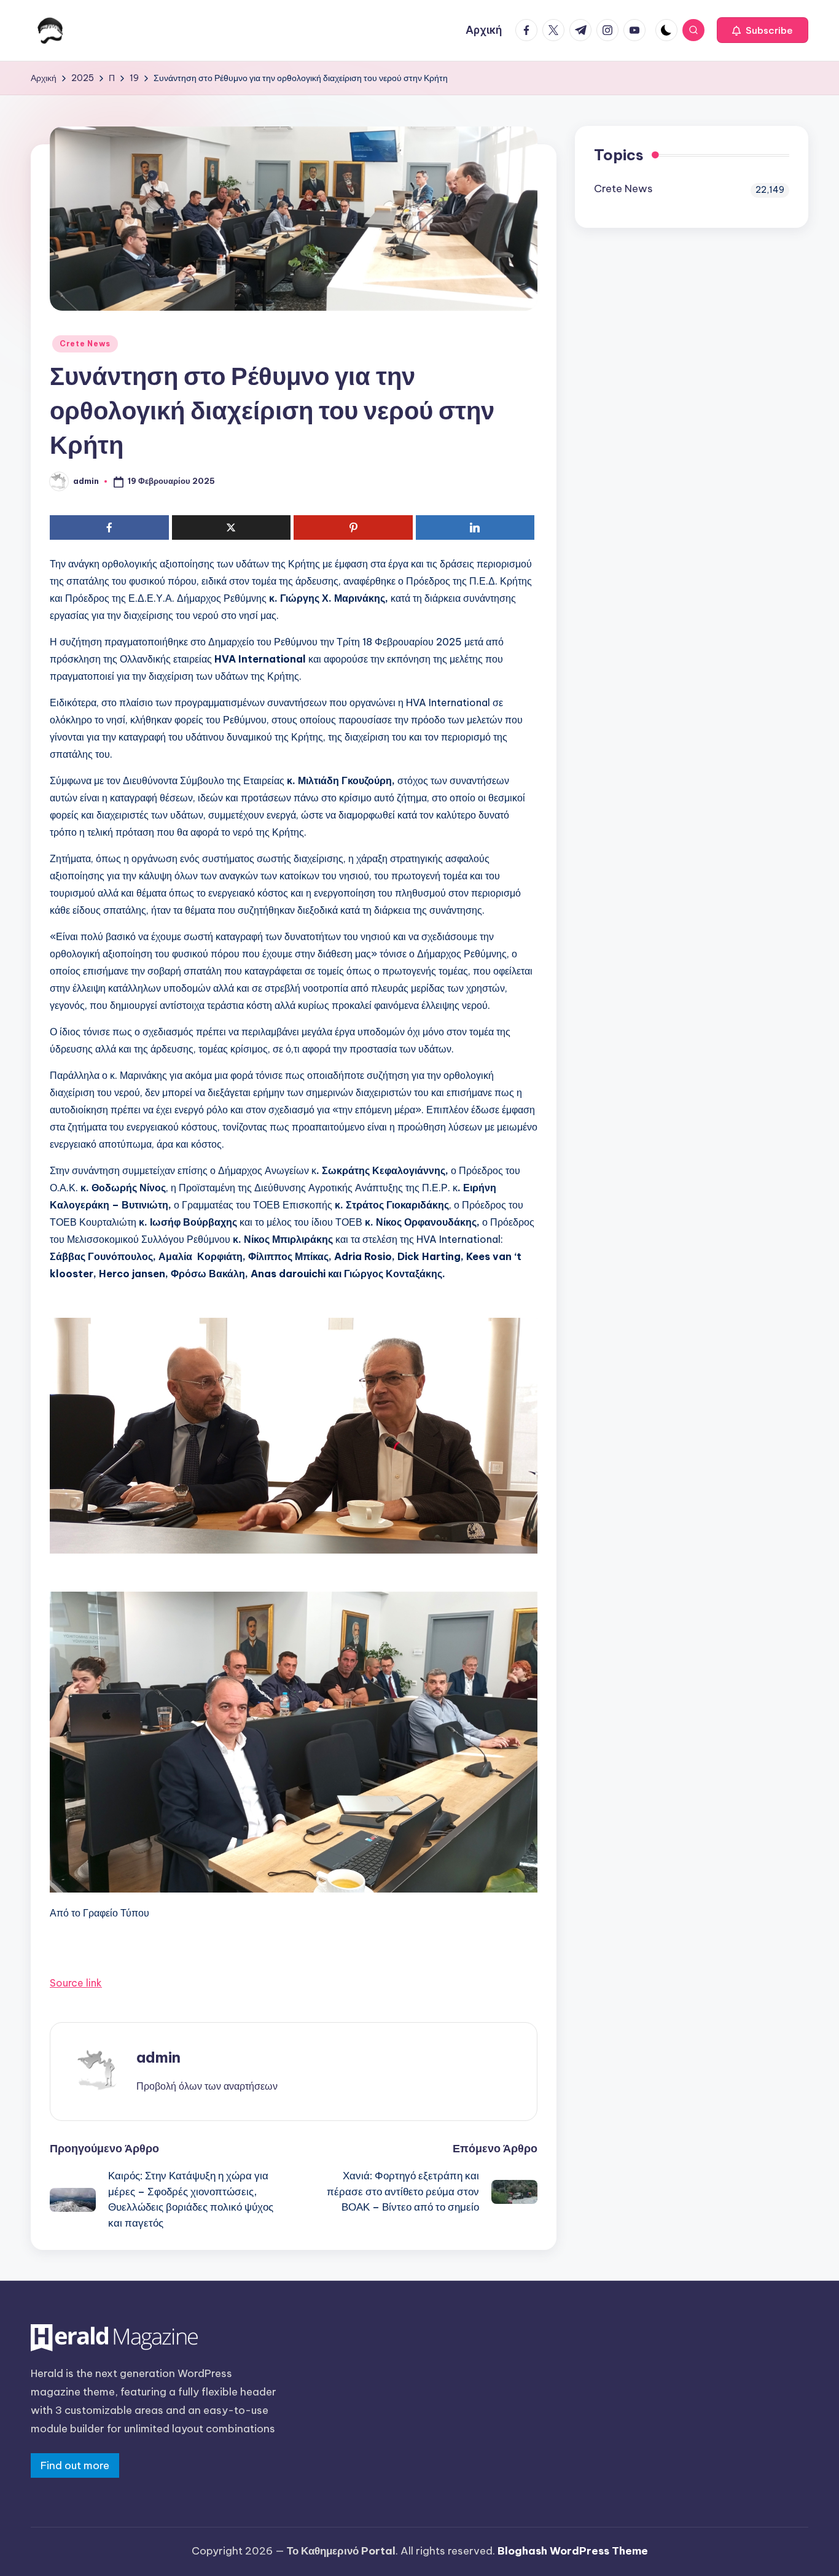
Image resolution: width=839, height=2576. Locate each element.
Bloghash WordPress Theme (573, 2551)
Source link (76, 1983)
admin (158, 2057)
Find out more (75, 2465)
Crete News (85, 344)
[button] (763, 30)
